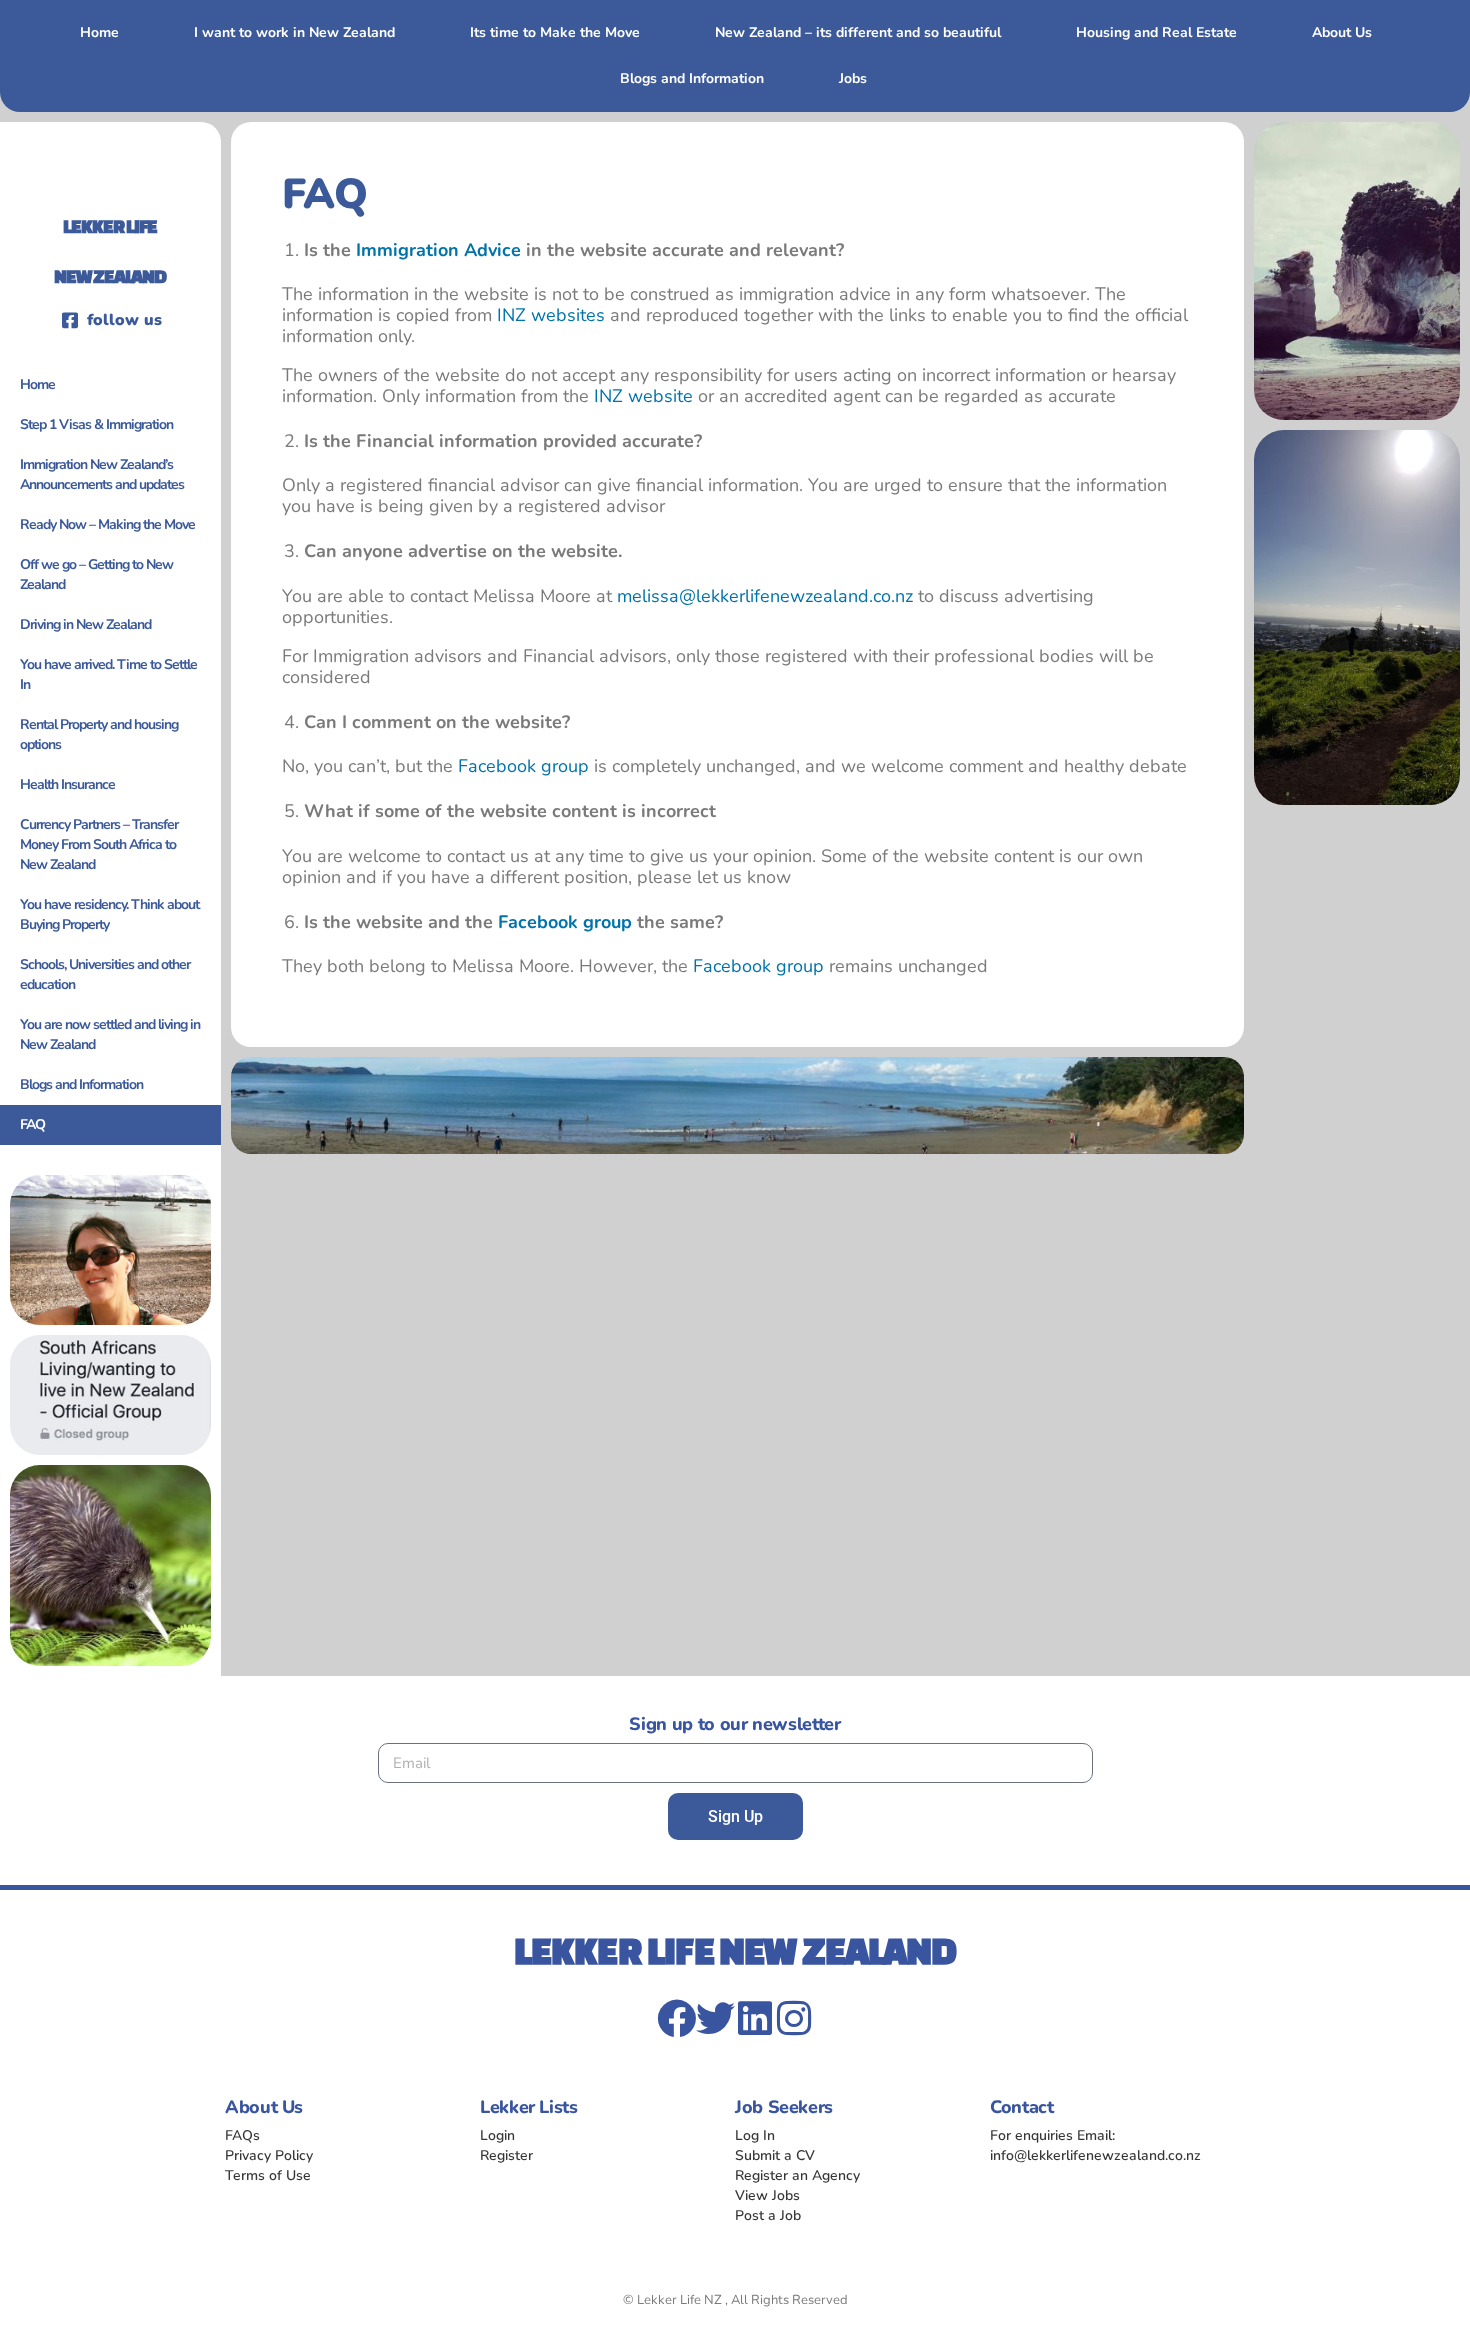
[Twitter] (715, 2018)
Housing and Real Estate (1156, 32)
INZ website (643, 396)
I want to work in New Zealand (294, 32)
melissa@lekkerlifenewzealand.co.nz (765, 596)
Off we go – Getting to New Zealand (96, 574)
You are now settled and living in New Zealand (110, 1034)
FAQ (32, 1124)
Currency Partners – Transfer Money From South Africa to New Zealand (99, 844)
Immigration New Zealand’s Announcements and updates (102, 474)
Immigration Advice (438, 250)
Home (99, 32)
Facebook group (523, 766)
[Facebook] (676, 2018)
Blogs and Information (692, 78)
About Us (1342, 32)
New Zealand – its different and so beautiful (858, 32)
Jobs (853, 78)
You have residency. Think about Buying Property (109, 914)
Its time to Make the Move (555, 32)
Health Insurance (67, 784)
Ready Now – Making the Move (107, 524)
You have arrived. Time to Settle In (108, 674)
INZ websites (551, 315)
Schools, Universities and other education (105, 974)
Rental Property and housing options (99, 734)
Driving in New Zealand (85, 624)
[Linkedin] (754, 2018)
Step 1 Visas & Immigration (96, 424)
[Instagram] (793, 2018)
